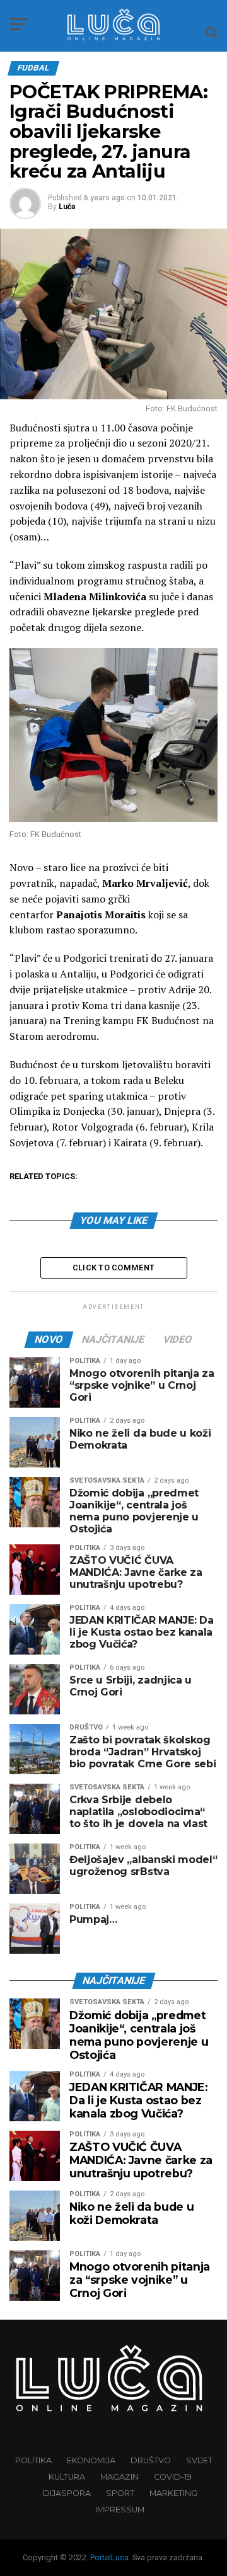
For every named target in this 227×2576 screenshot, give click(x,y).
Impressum (120, 2510)
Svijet (199, 2460)
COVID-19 (173, 2477)
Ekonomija (91, 2460)
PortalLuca (109, 2557)
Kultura (67, 2477)
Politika (33, 2460)
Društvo (151, 2460)
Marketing (173, 2493)
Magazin (119, 2477)
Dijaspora (67, 2493)
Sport (120, 2493)
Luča (67, 207)
